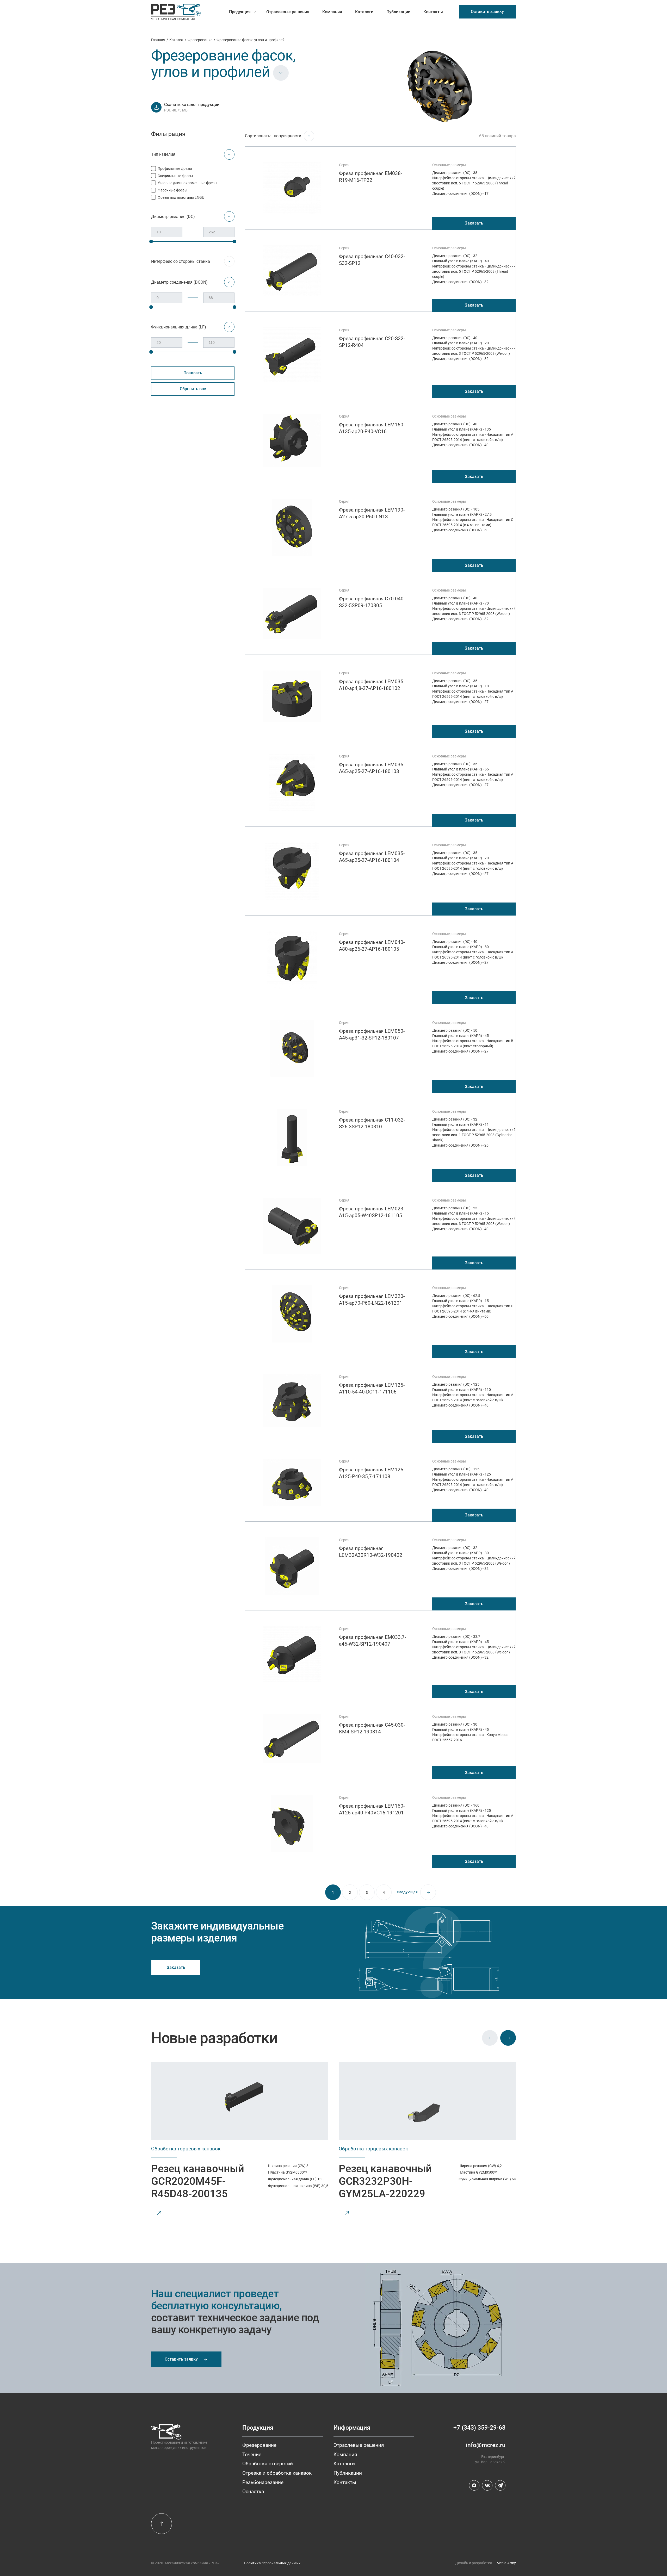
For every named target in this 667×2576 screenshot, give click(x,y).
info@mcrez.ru (486, 2445)
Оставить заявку (487, 12)
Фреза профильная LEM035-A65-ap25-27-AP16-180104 (372, 857)
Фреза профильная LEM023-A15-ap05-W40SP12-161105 (372, 1212)
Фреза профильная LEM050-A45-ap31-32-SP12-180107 (372, 1034)
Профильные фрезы (175, 169)
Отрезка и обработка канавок (277, 2473)
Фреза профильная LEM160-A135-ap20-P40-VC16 (372, 428)
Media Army (506, 2563)
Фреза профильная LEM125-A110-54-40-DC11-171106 (372, 1388)
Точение (252, 2454)
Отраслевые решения (288, 12)
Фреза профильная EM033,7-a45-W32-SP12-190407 (372, 1641)
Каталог (176, 40)
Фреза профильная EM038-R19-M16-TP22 (370, 177)
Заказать (474, 223)
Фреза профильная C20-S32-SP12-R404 (372, 342)
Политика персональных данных (272, 2563)
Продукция (240, 12)
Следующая (407, 1892)
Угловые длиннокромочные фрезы (187, 183)
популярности (288, 136)
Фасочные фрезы (172, 190)
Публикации (398, 12)
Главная (158, 40)
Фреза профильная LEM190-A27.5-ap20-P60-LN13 (372, 513)
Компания (332, 12)
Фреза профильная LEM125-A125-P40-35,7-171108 (372, 1473)
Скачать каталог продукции (192, 105)
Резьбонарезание (263, 2482)
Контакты (433, 12)
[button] (490, 2038)
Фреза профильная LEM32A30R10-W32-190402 (371, 1552)
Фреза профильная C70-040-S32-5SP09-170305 (372, 602)
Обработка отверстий (268, 2464)
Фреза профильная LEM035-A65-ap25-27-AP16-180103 (372, 768)
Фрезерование (200, 40)
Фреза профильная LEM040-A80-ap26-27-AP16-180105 (372, 946)
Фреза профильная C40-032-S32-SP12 (372, 260)
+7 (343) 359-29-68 (479, 2428)
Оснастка (253, 2491)
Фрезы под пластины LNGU (181, 197)
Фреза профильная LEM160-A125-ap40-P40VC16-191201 (372, 1809)
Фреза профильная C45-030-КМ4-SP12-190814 (372, 1728)
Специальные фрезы (175, 176)
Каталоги (364, 12)
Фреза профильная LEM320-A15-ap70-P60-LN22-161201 (372, 1300)
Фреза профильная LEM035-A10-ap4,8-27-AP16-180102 (372, 685)
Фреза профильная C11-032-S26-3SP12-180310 (372, 1123)
